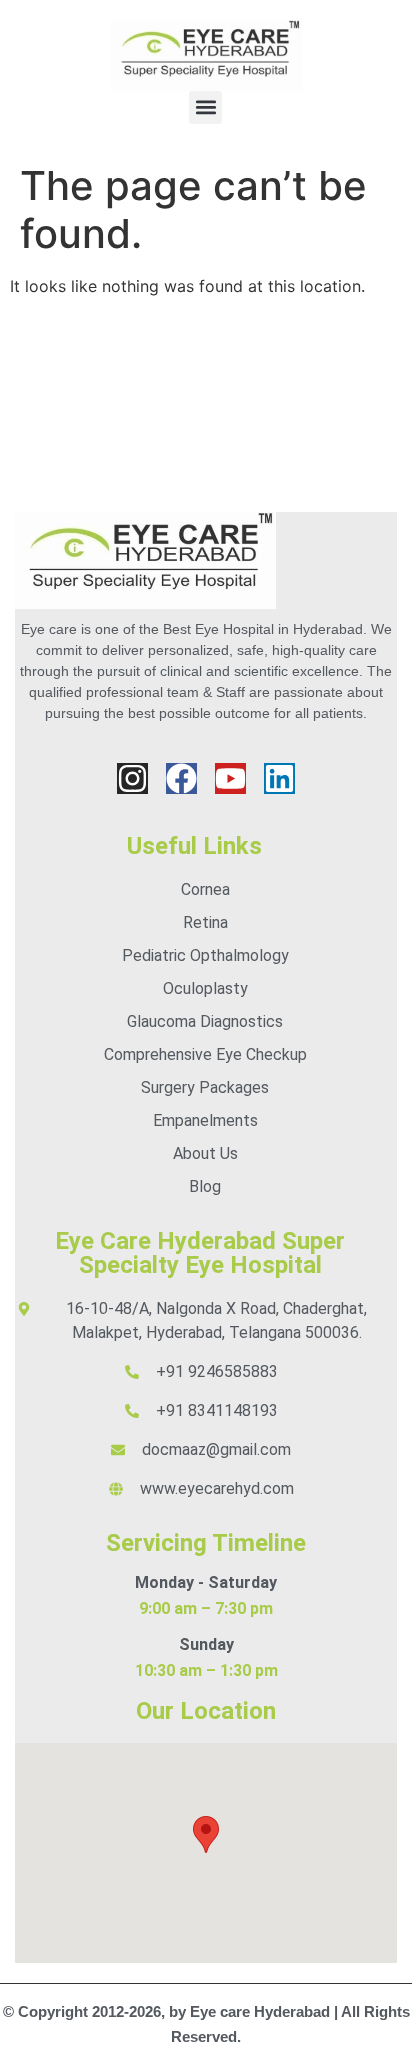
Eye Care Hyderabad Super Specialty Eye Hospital (200, 1253)
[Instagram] (132, 778)
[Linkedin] (279, 778)
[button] (205, 107)
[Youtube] (230, 778)
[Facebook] (181, 778)
